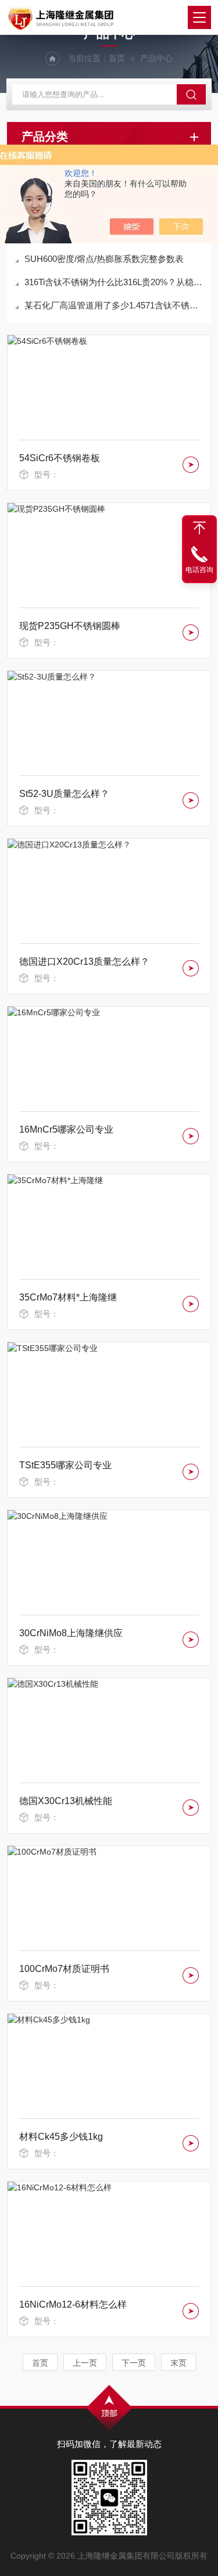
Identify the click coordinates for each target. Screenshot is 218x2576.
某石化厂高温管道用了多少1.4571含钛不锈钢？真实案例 (115, 305)
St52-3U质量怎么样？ (64, 794)
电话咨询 (199, 570)
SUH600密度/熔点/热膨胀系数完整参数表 (104, 259)
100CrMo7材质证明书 (64, 1969)
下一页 (134, 2363)
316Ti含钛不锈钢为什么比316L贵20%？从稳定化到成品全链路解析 (115, 282)
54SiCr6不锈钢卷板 (60, 458)
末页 (178, 2363)
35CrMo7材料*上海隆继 (68, 1297)
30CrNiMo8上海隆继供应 (71, 1633)
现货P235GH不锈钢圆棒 (70, 626)
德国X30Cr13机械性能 (66, 1801)
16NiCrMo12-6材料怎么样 (73, 2304)
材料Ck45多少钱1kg (61, 2137)
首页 (117, 58)
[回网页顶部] (199, 528)
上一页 (85, 2363)
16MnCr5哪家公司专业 (66, 1129)
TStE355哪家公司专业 (65, 1465)
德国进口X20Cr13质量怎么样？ (84, 962)
